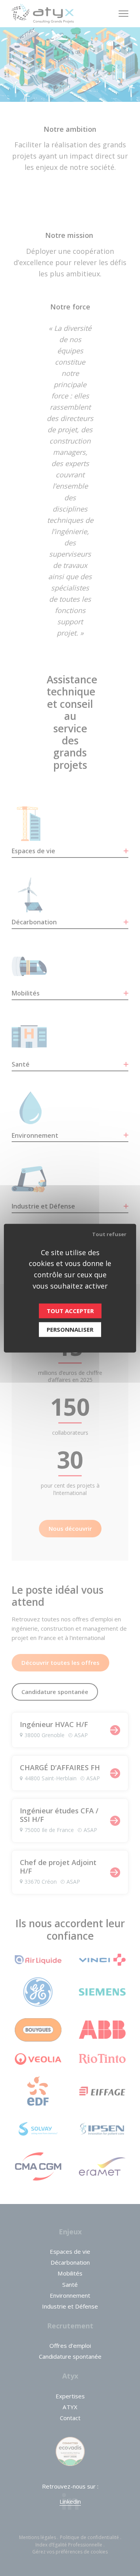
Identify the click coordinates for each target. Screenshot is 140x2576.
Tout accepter (70, 1311)
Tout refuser (109, 1234)
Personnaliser (70, 1329)
